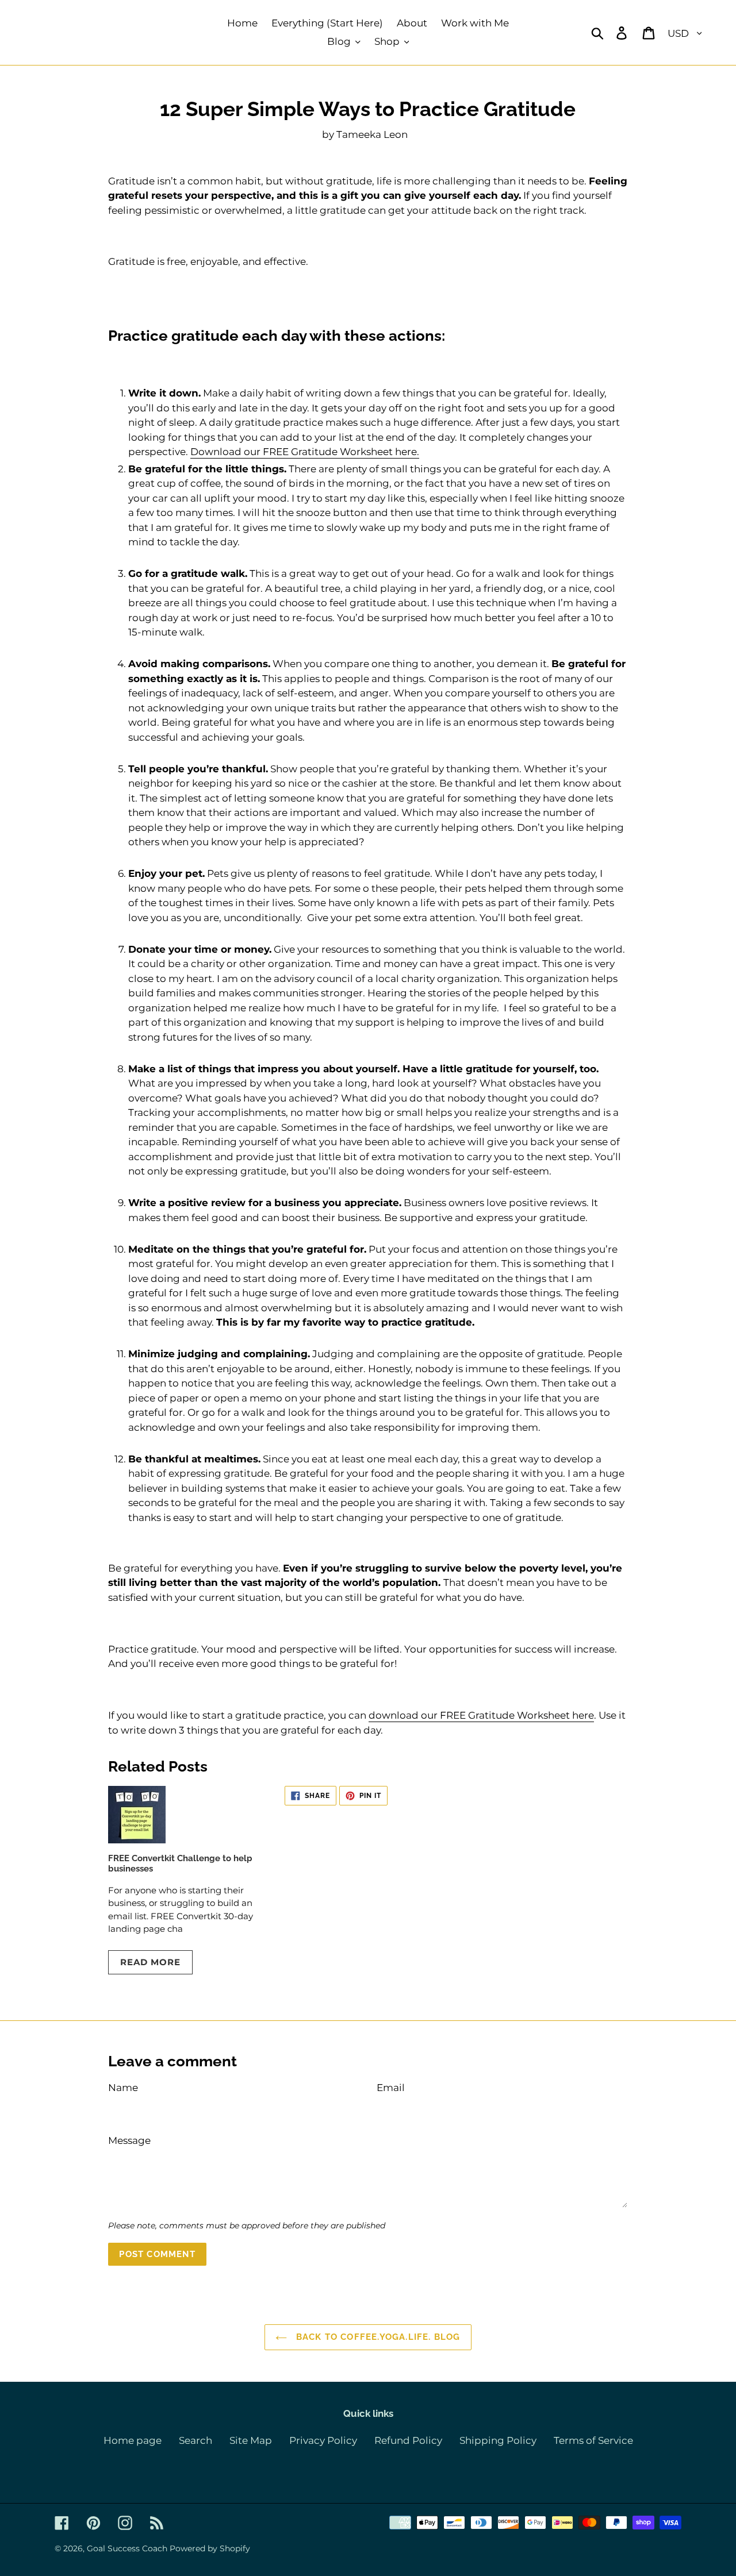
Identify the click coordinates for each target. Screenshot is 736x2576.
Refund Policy (408, 2440)
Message (129, 2140)
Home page (133, 2440)
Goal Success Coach (127, 2548)
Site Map (251, 2440)
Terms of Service (593, 2440)
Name (123, 2088)
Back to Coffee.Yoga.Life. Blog (376, 2337)
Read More (150, 1962)
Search (195, 2440)
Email (391, 2088)
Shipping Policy (498, 2440)
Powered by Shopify (210, 2548)
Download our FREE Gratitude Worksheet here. (305, 452)
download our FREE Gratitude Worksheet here (481, 1715)
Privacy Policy (323, 2440)
